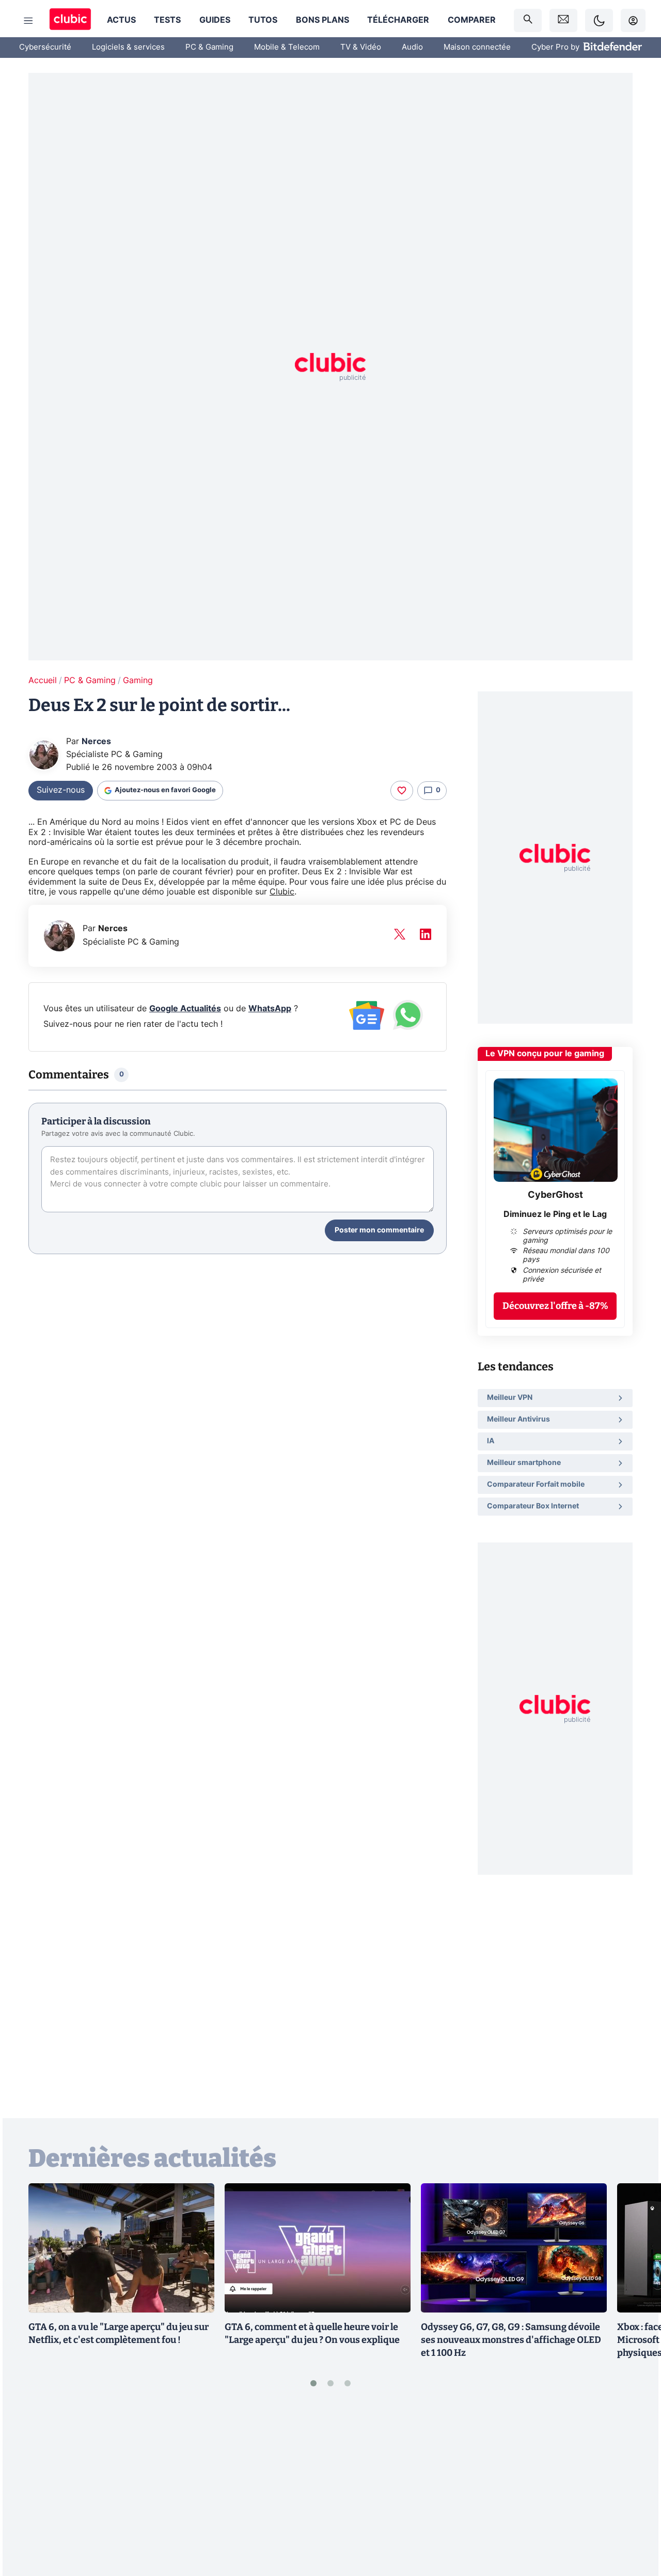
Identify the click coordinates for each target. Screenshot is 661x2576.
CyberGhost (555, 1195)
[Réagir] (402, 791)
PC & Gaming (209, 47)
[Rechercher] (528, 20)
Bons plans (322, 20)
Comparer (472, 20)
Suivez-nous (61, 790)
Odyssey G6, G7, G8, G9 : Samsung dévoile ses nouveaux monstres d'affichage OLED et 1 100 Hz (511, 2340)
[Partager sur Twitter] (635, 2522)
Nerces (96, 742)
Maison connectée (477, 47)
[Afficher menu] (28, 21)
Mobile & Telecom (287, 47)
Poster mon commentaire (379, 1230)
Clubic (282, 892)
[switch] (599, 20)
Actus (121, 20)
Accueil (43, 681)
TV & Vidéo (361, 47)
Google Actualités (185, 1009)
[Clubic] (70, 20)
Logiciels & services (128, 47)
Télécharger (398, 20)
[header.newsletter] (563, 20)
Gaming (138, 681)
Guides (215, 20)
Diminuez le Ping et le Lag (555, 1214)
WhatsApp (270, 1009)
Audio (412, 47)
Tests (167, 20)
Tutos (263, 20)
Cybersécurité (45, 47)
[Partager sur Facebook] (635, 2488)
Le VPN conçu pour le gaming (545, 1054)
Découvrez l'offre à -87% (555, 1306)
